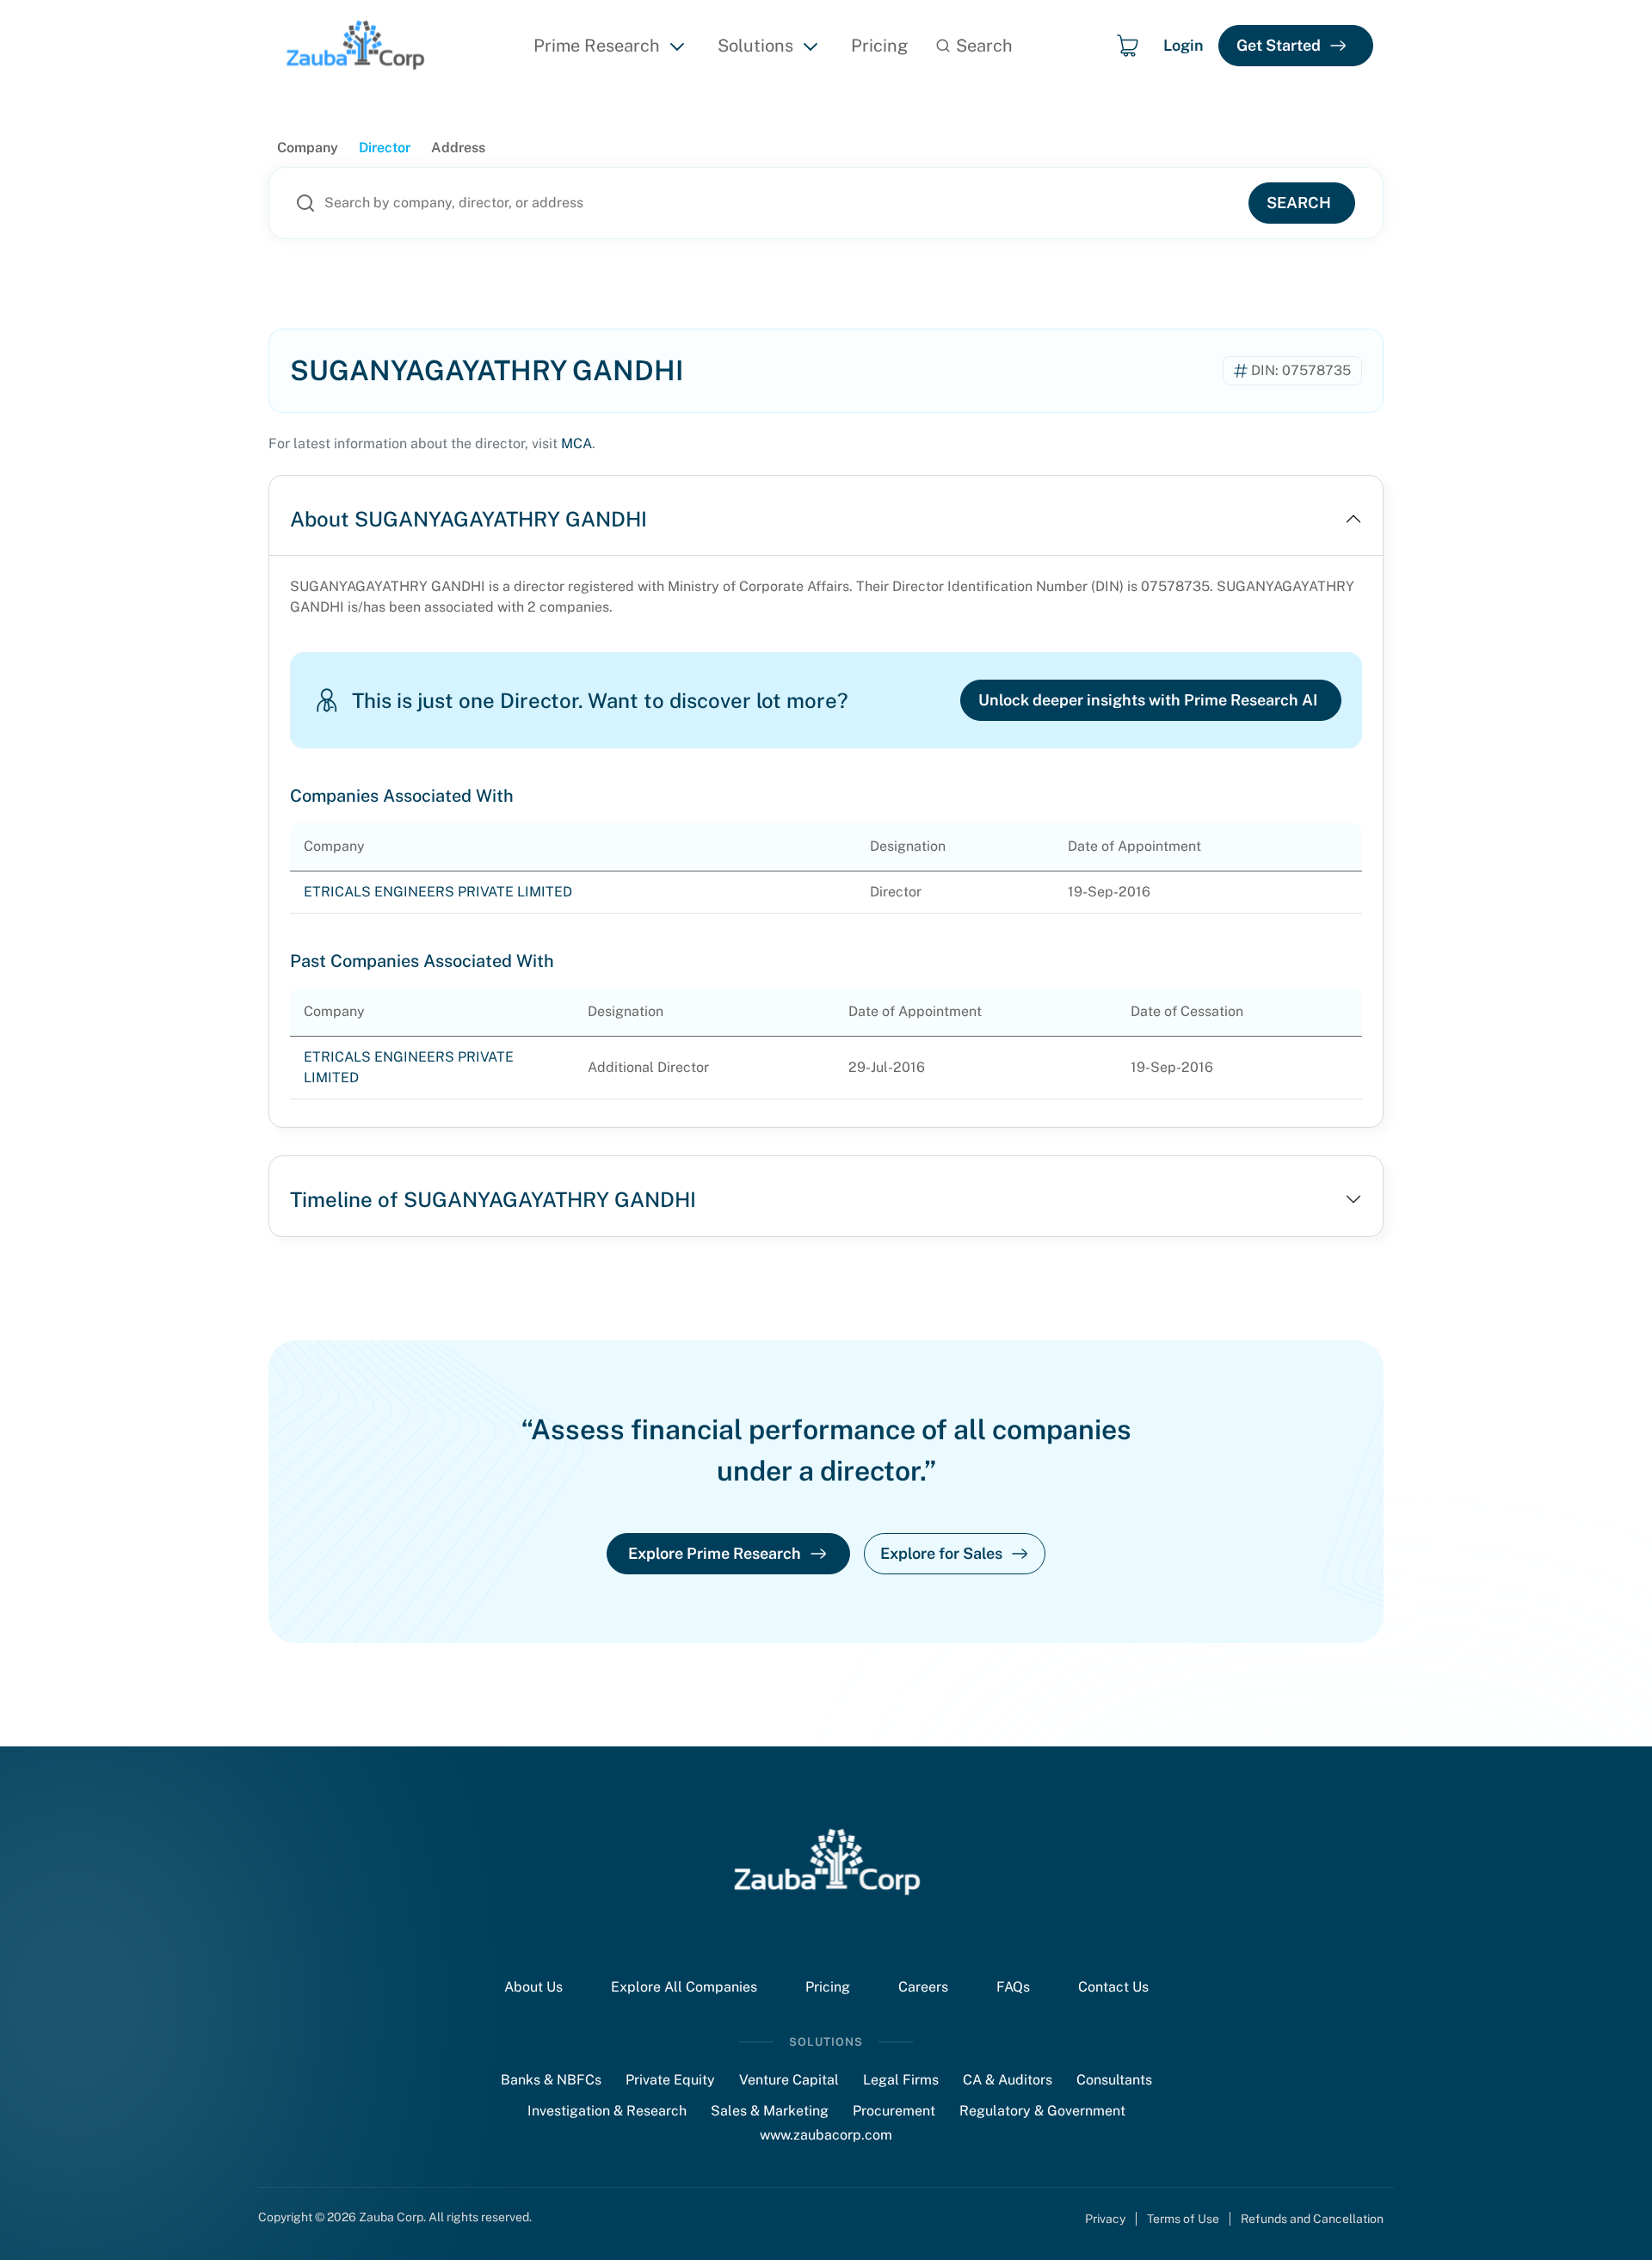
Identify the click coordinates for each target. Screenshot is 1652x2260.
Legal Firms (901, 2080)
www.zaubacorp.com (826, 2135)
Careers (923, 1987)
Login (1184, 45)
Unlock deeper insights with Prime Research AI (1148, 700)
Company (308, 148)
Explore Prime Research (715, 1553)
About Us (533, 1987)
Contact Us (1113, 1987)
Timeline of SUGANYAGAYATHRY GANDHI (493, 1199)
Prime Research (597, 46)
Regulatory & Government (1042, 2111)
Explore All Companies (684, 1987)
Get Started (1279, 45)
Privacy (1105, 2219)
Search (1299, 203)
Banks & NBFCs (551, 2080)
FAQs (1013, 1987)
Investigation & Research (607, 2111)
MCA (576, 443)
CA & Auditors (1008, 2080)
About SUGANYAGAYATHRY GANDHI (468, 519)
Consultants (1114, 2080)
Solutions (755, 46)
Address (458, 148)
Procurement (894, 2111)
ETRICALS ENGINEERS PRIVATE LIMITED (438, 892)
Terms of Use (1183, 2219)
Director (385, 148)
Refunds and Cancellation (1312, 2219)
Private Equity (670, 2080)
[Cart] (1127, 46)
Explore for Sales (941, 1553)
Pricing (879, 46)
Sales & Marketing (770, 2111)
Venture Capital (789, 2080)
